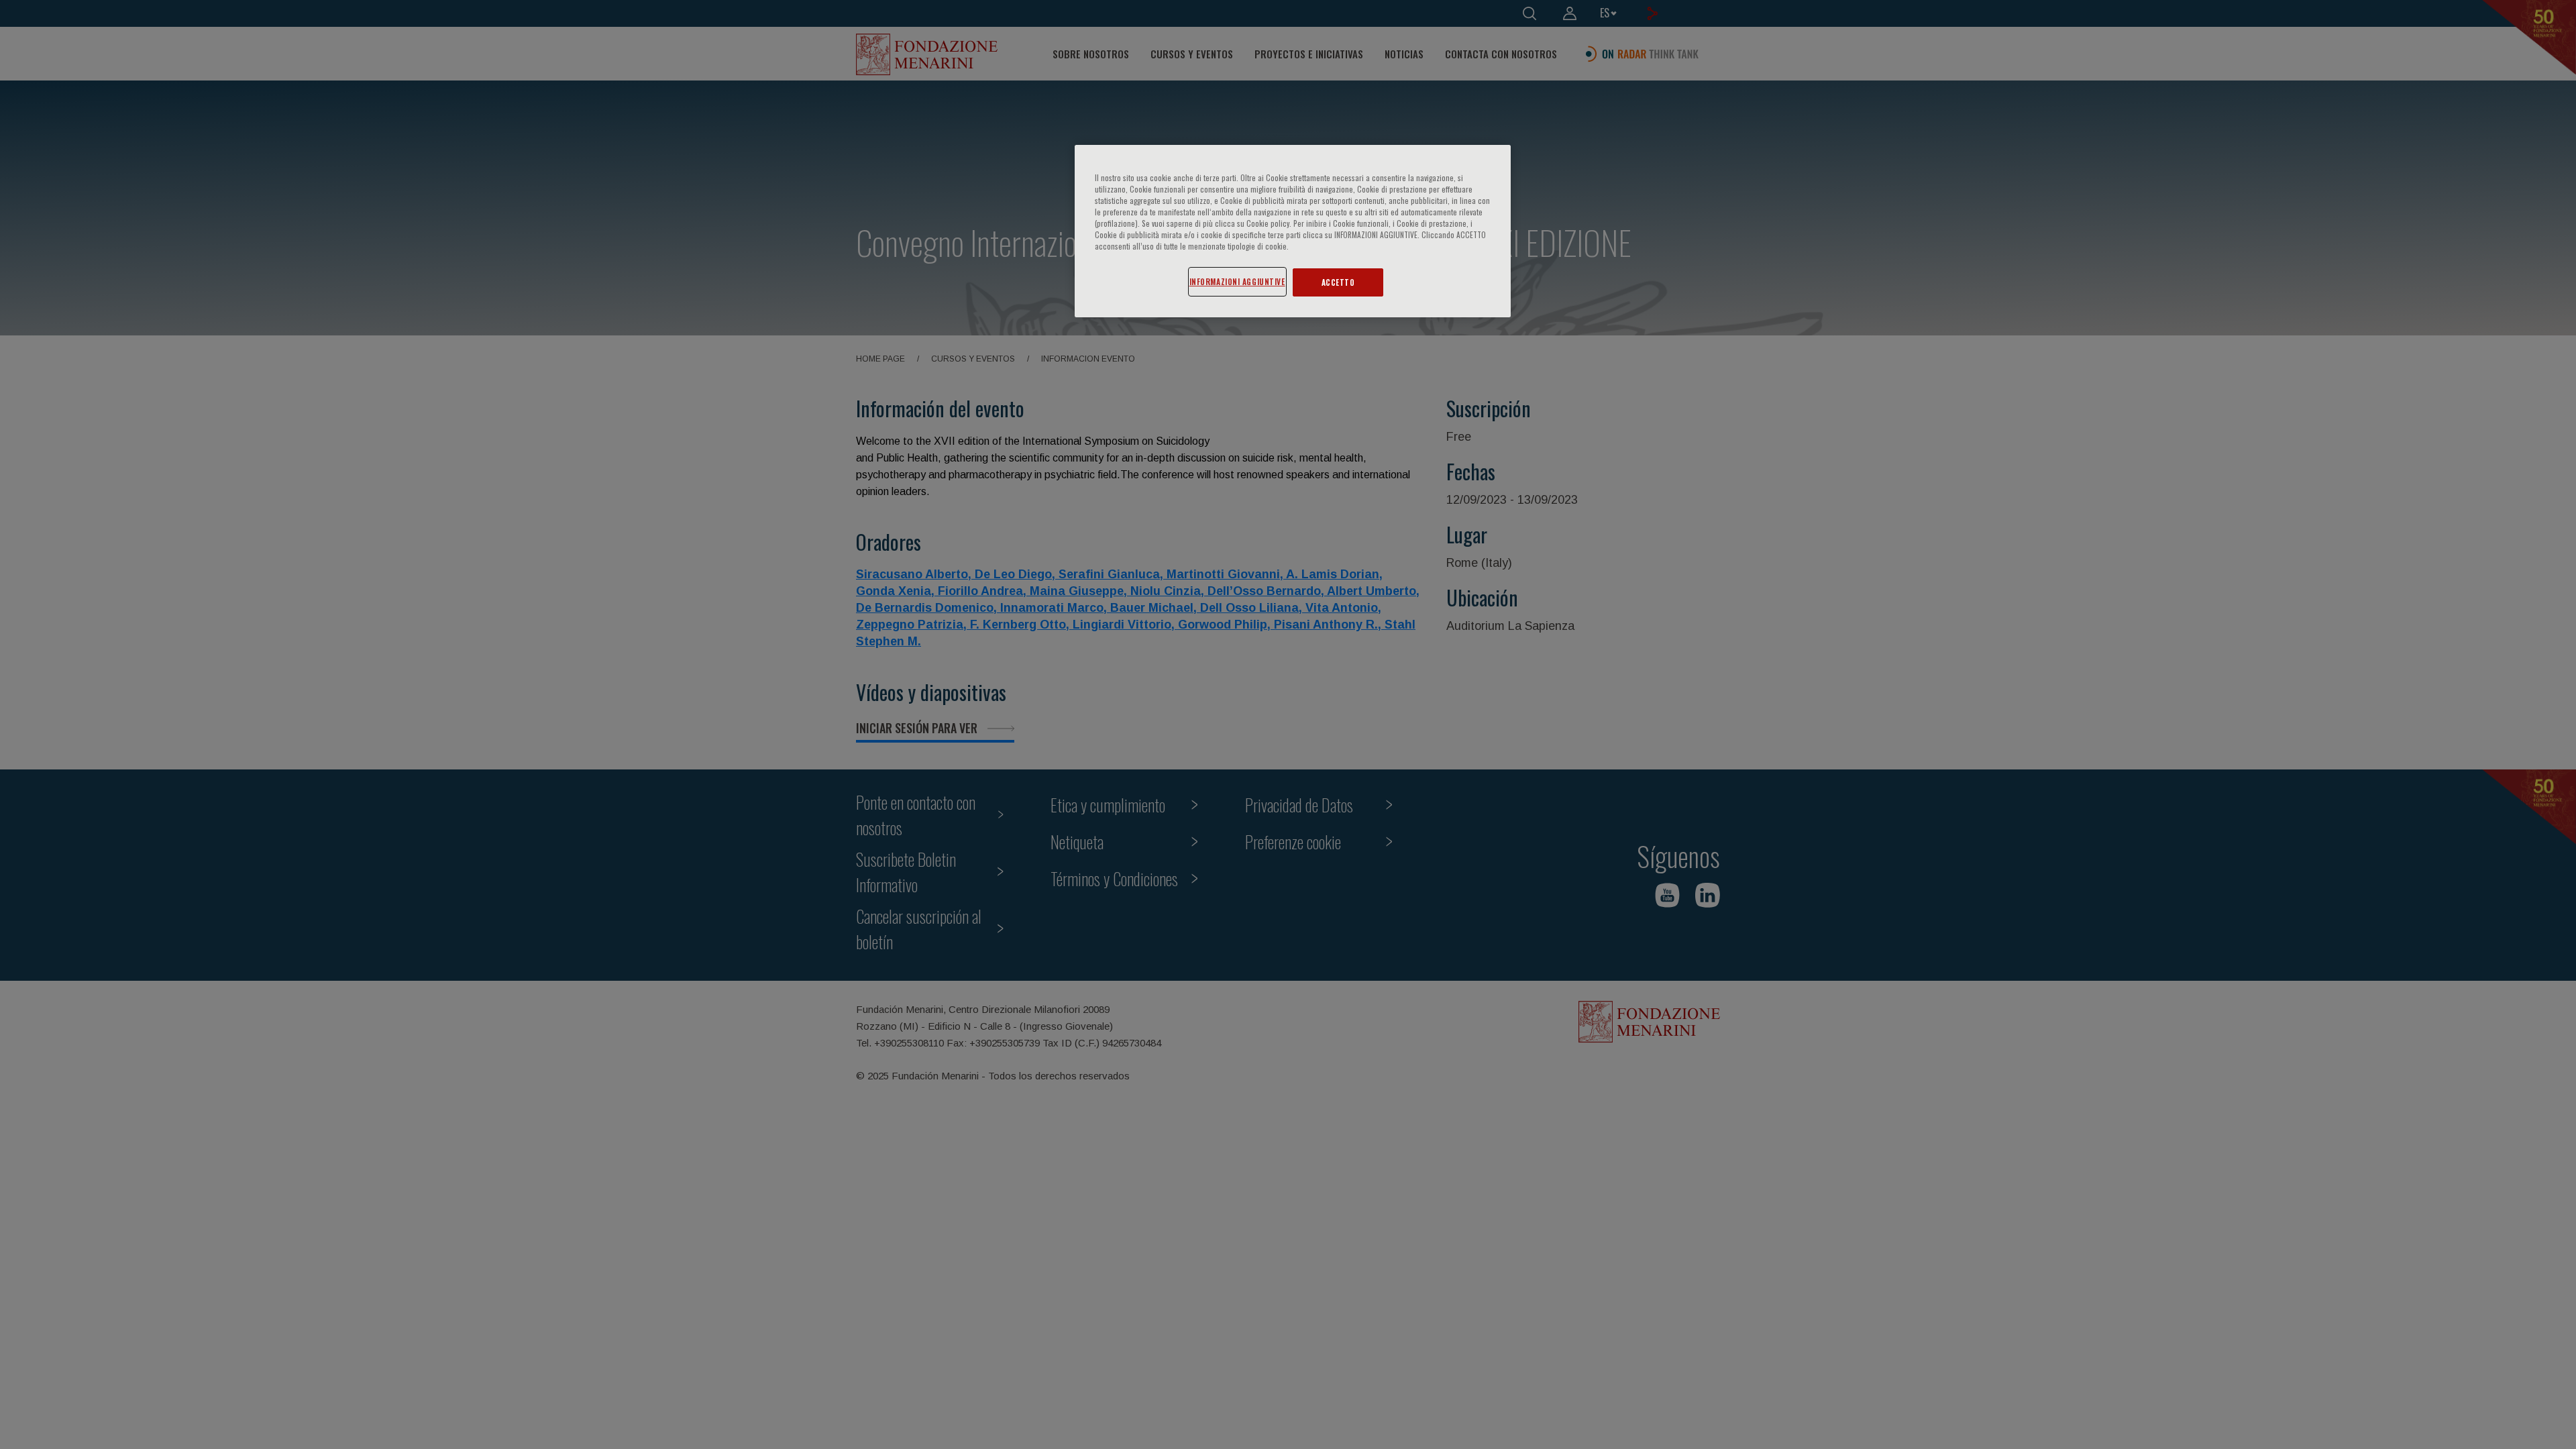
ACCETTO (1338, 282)
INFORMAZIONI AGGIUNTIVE (1237, 281)
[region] (1293, 231)
